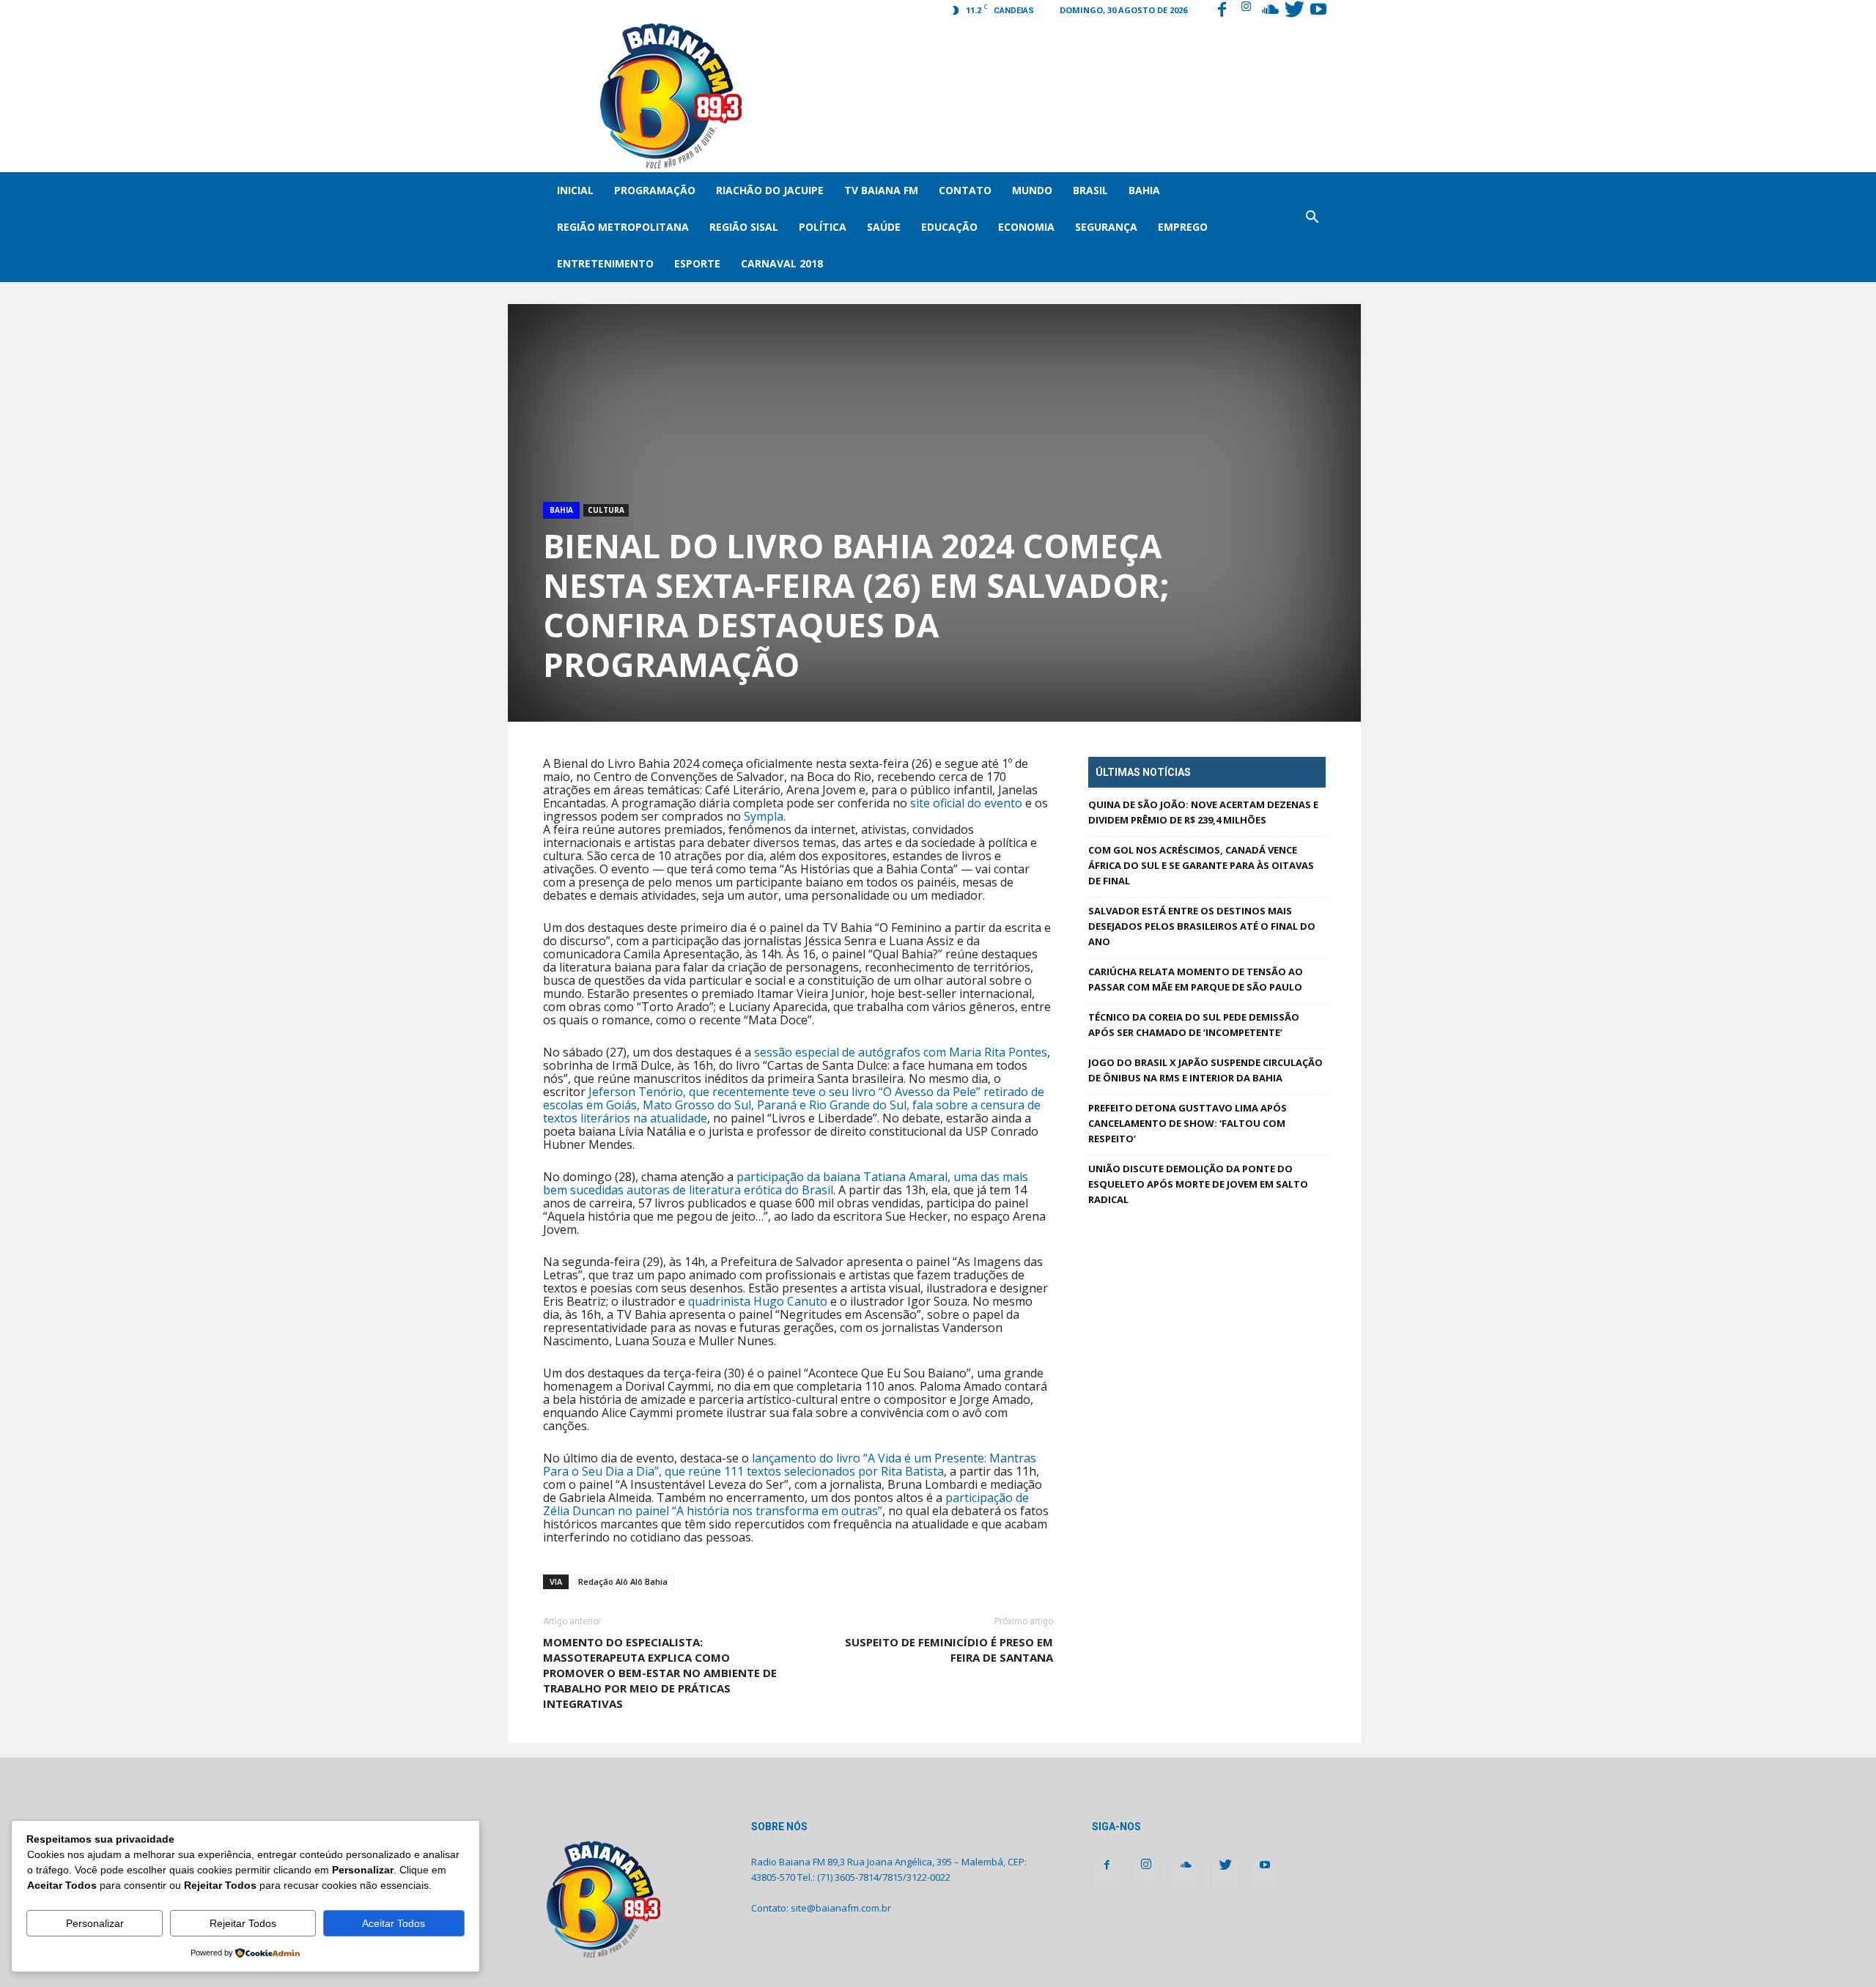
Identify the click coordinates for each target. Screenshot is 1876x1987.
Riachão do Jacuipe (770, 190)
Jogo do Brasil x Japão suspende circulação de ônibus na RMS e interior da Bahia (1205, 1070)
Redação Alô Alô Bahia (623, 1581)
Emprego (1183, 227)
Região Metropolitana (623, 227)
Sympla (764, 816)
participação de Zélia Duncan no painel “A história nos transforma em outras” (786, 1504)
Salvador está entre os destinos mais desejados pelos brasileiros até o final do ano (1202, 926)
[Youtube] (1318, 11)
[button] (1312, 227)
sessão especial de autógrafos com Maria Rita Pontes (901, 1052)
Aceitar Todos (394, 1923)
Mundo (1032, 190)
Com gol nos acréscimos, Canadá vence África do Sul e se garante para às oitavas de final (1201, 865)
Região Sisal (744, 227)
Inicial (575, 190)
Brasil (1090, 190)
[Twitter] (1294, 11)
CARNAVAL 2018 (782, 263)
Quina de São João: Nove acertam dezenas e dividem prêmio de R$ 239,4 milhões (1203, 812)
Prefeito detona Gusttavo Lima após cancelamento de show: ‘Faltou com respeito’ (1188, 1123)
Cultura (606, 510)
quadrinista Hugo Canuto (758, 1301)
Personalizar (95, 1923)
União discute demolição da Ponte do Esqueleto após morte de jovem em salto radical (1198, 1184)
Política (823, 227)
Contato (965, 190)
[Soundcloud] (1270, 11)
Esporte (697, 263)
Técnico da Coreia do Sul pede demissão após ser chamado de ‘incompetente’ (1194, 1025)
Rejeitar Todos (243, 1923)
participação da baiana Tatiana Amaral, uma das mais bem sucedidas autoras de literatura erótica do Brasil (786, 1183)
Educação (949, 227)
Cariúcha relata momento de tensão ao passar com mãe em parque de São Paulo (1196, 979)
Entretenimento (605, 263)
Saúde (884, 227)
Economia (1026, 227)
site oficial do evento (966, 803)
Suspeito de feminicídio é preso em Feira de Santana (949, 1650)
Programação (655, 190)
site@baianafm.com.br (841, 1908)
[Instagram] (1246, 11)
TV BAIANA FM (881, 190)
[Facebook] (1222, 11)
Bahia (1144, 190)
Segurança (1106, 227)
